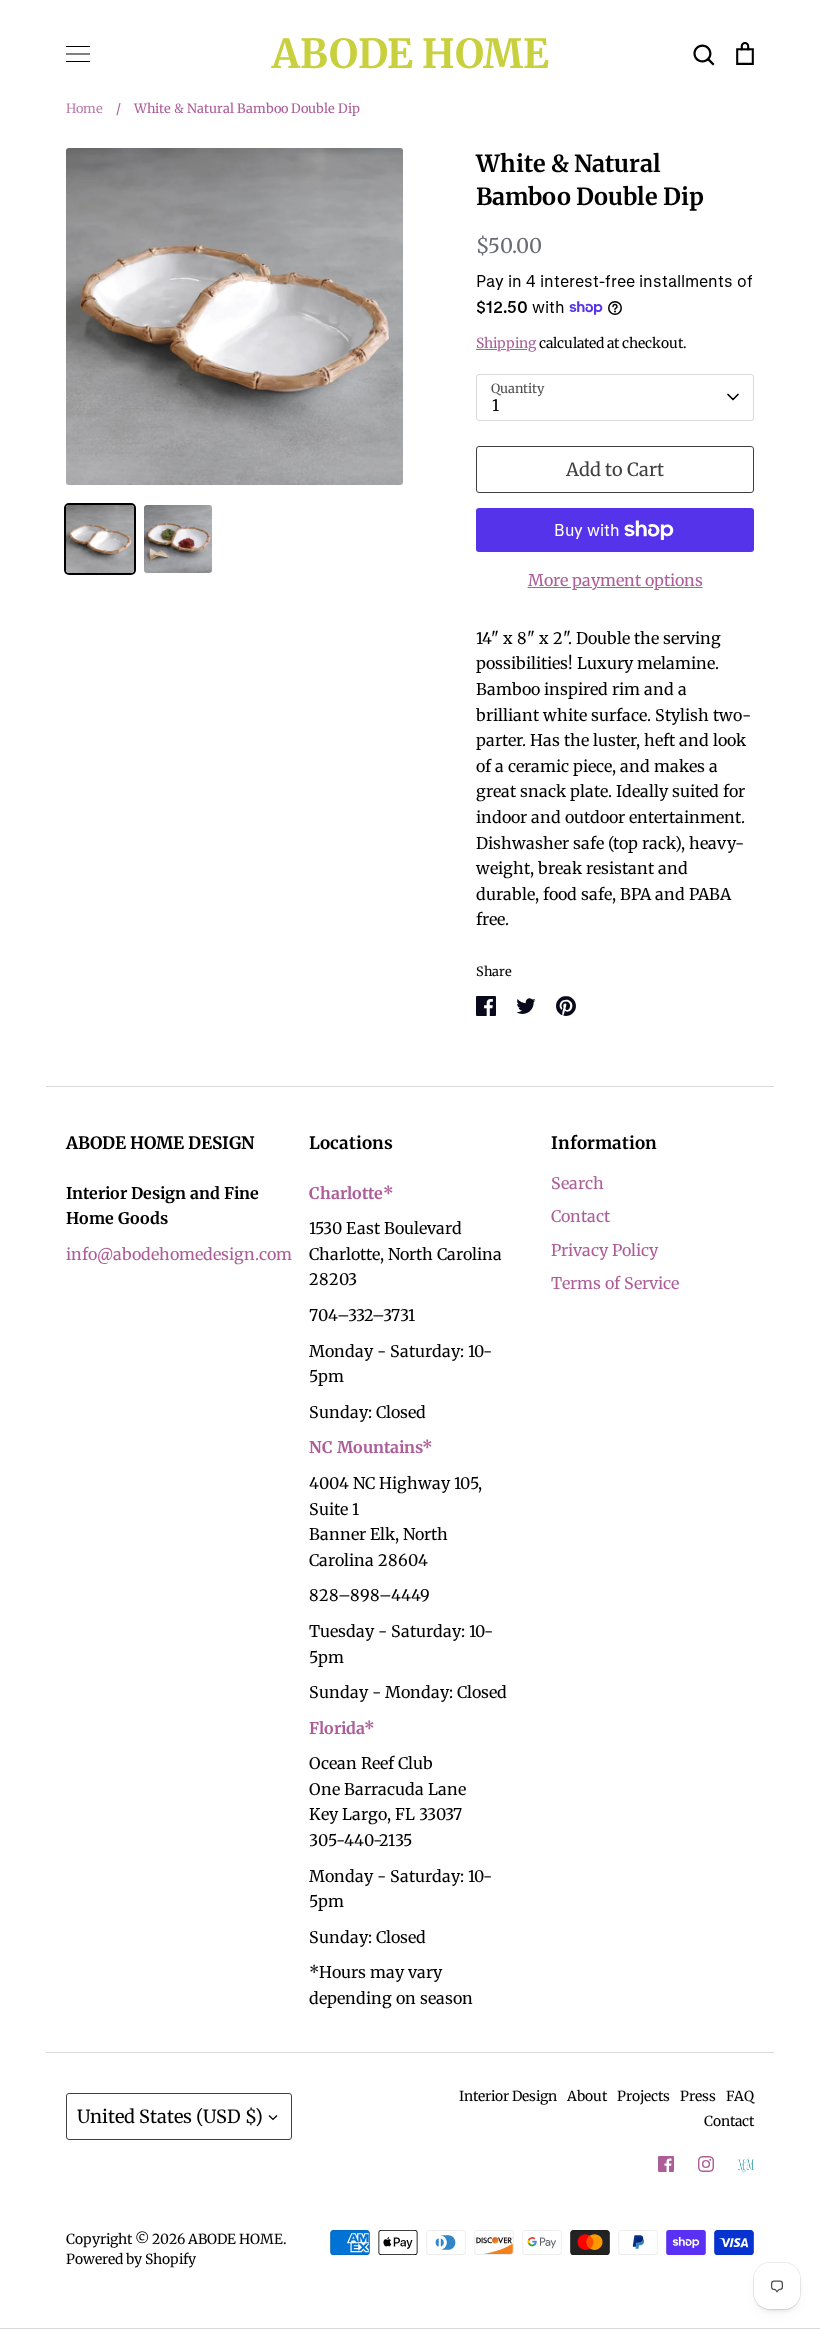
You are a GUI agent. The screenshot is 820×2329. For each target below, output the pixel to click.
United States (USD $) (170, 2116)
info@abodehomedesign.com (179, 1254)
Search (577, 1183)
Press (698, 2096)
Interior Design (508, 2096)
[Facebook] (666, 2164)
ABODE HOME (410, 54)
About (587, 2096)
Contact (580, 1216)
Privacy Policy (604, 1250)
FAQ (740, 2096)
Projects (643, 2096)
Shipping (506, 343)
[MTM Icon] (746, 2165)
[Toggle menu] (78, 54)
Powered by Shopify (131, 2259)
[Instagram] (706, 2164)
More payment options (615, 580)
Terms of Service (615, 1283)
